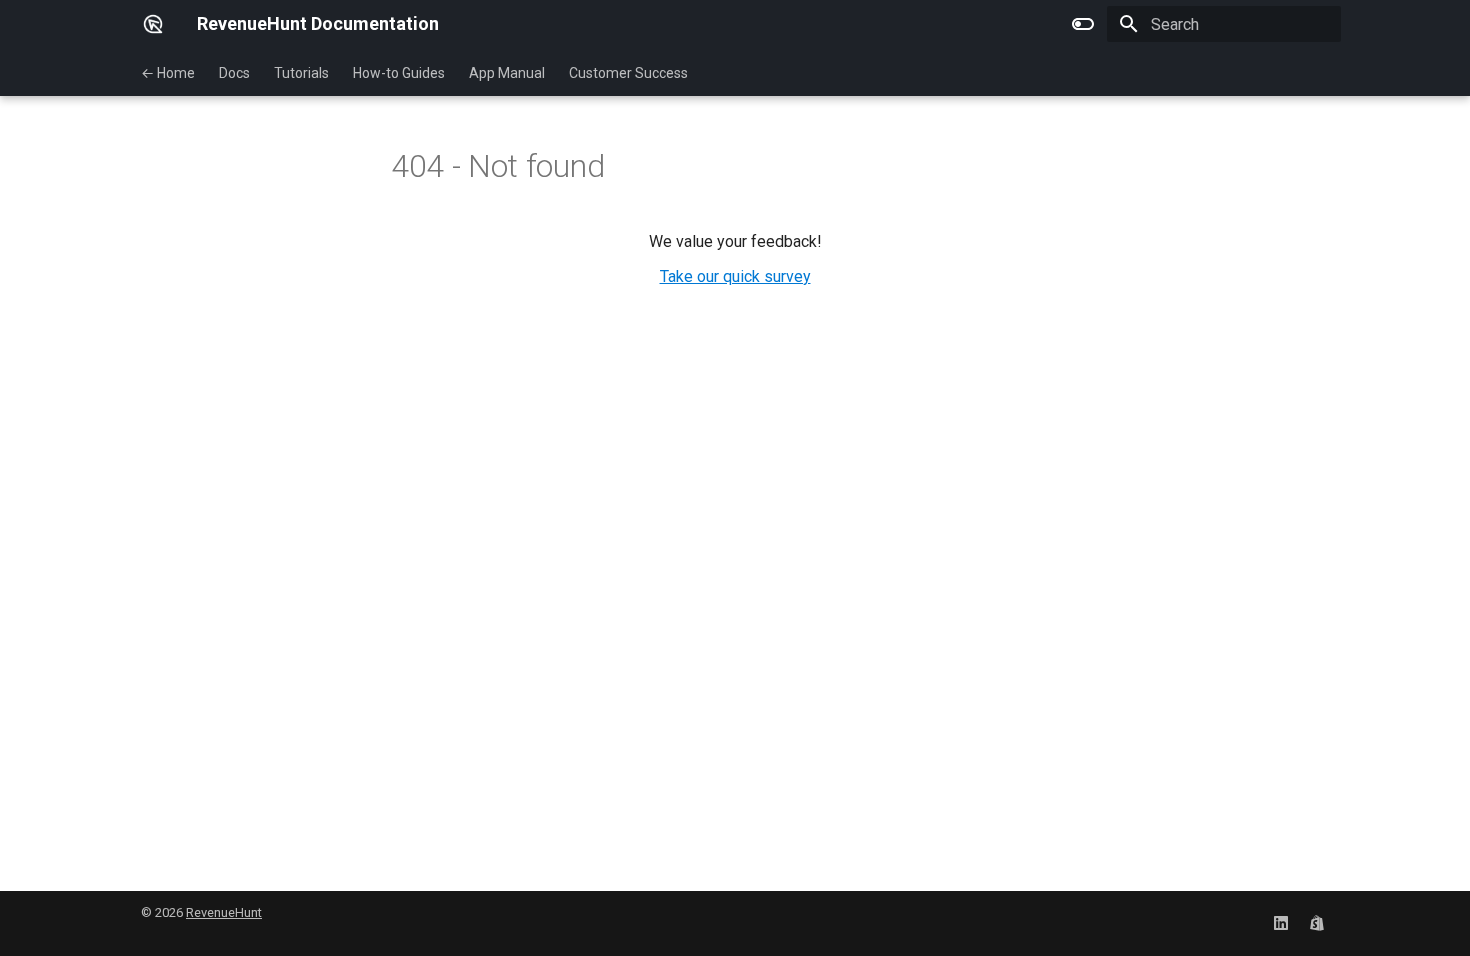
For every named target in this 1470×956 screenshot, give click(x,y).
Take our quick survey (735, 276)
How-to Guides (399, 73)
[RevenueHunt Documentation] (153, 24)
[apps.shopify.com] (1317, 923)
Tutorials (301, 73)
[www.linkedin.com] (1281, 923)
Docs (234, 73)
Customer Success (628, 73)
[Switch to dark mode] (1083, 24)
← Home (168, 73)
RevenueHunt (224, 912)
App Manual (507, 73)
